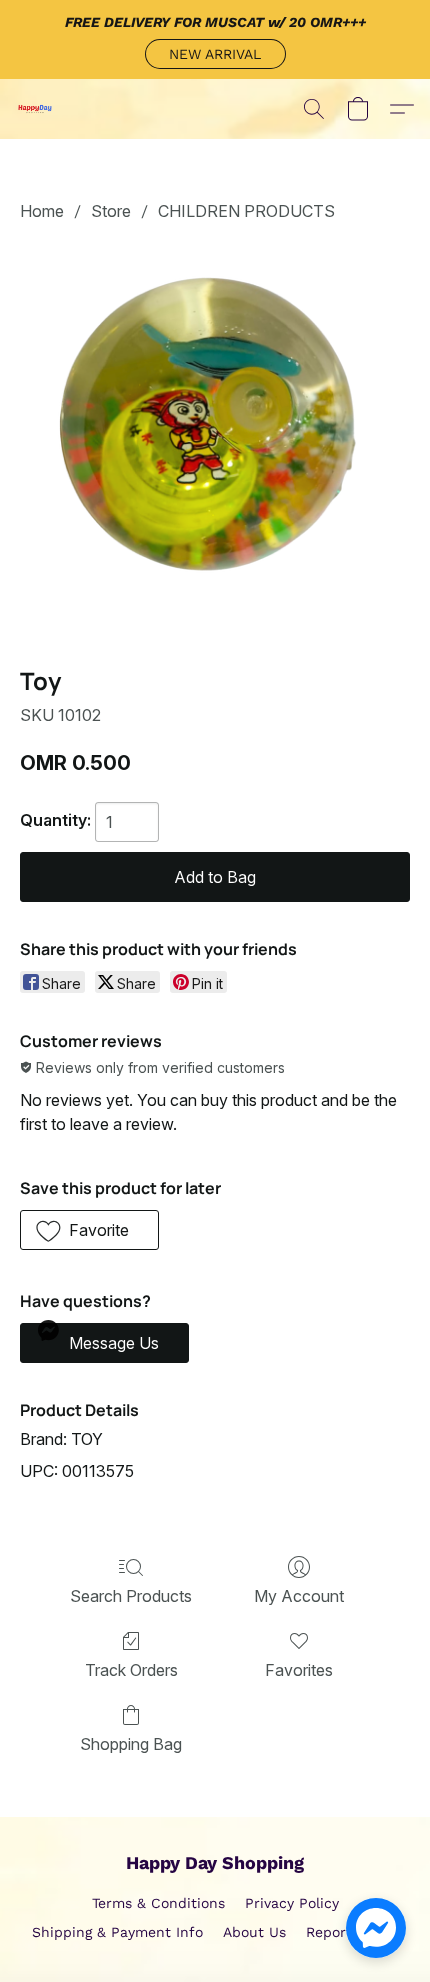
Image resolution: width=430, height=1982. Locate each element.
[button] (215, 54)
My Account (299, 1596)
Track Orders (131, 1670)
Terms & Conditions (158, 1903)
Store (111, 211)
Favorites (299, 1670)
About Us (254, 1932)
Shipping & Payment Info (117, 1932)
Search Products (131, 1596)
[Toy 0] (215, 440)
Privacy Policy (292, 1903)
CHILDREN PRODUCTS (246, 211)
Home (42, 211)
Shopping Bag (131, 1744)
